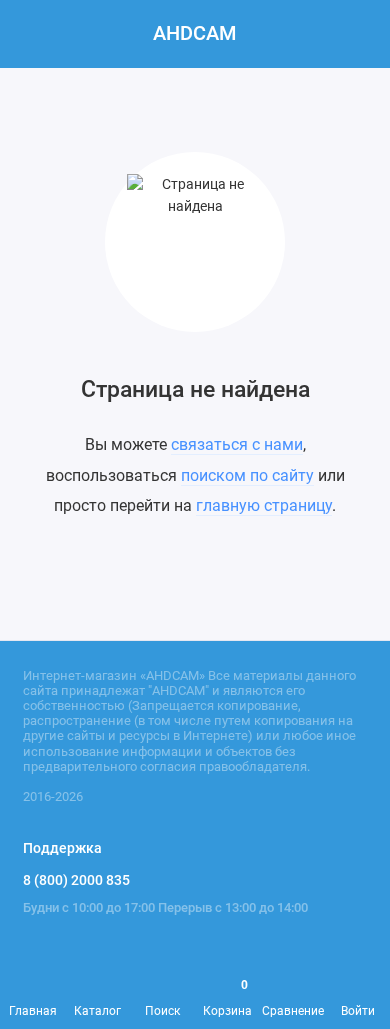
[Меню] (34, 34)
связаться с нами (237, 444)
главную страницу (264, 505)
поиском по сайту (247, 475)
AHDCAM (195, 33)
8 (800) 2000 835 (76, 880)
